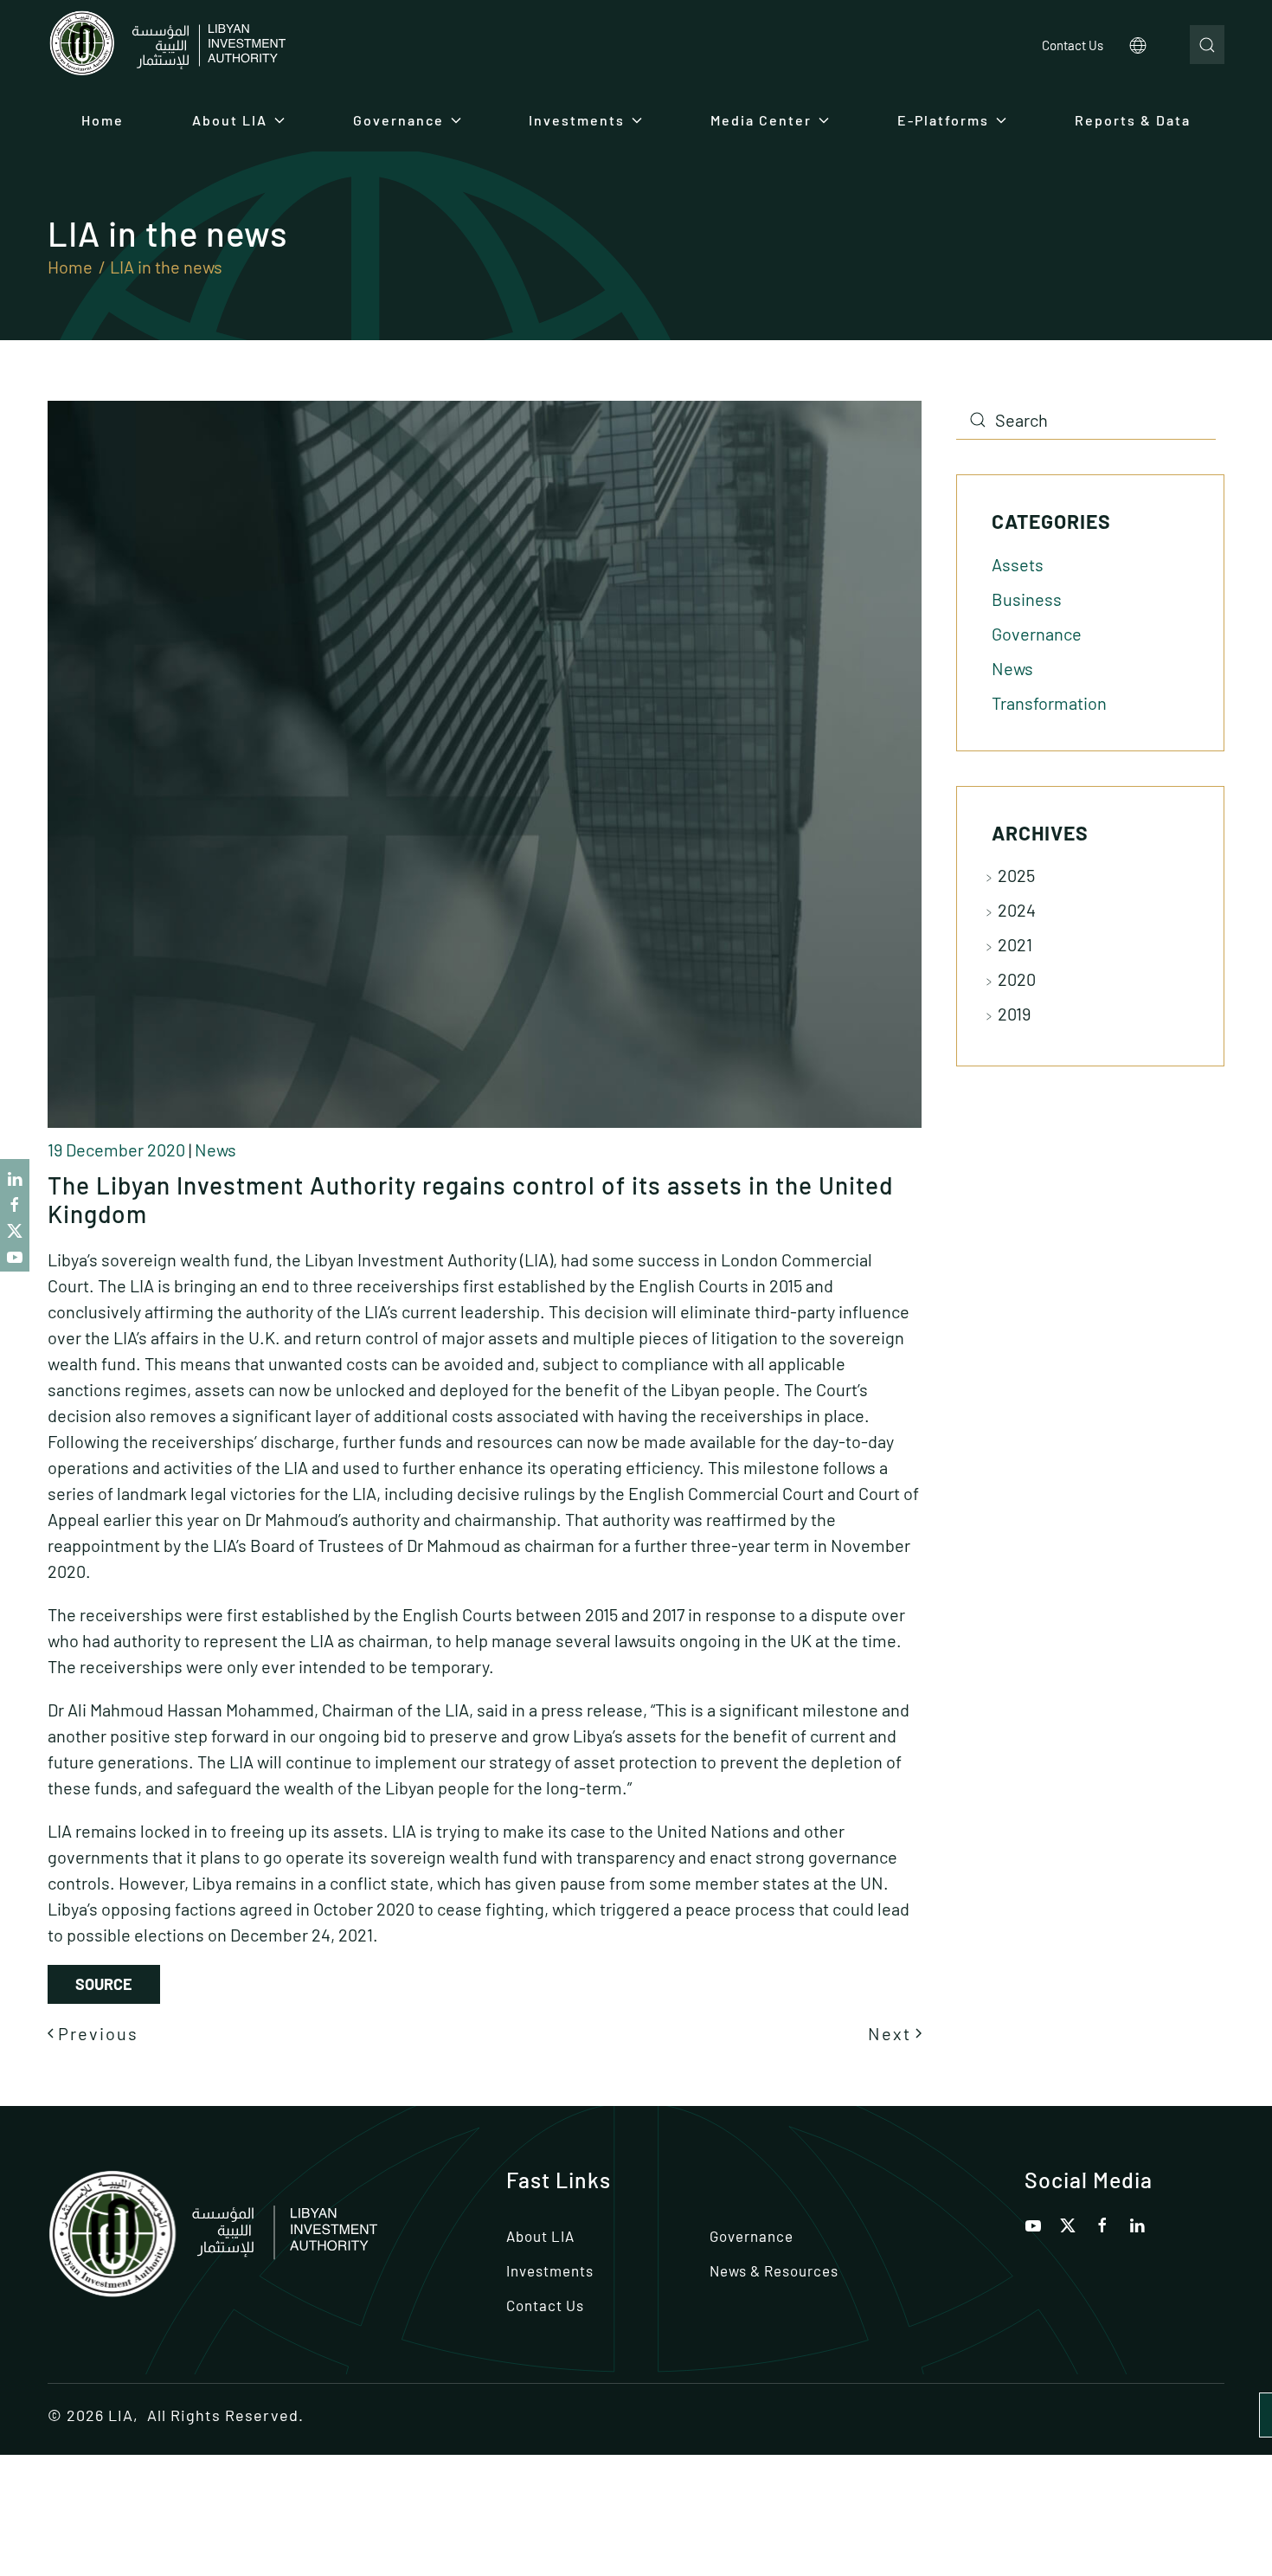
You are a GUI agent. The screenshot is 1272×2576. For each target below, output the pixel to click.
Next (890, 2033)
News (215, 1150)
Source (104, 1984)
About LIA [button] (230, 120)
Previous (98, 2033)
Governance (1037, 634)
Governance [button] (398, 120)
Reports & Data (1133, 120)
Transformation (1049, 703)
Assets (1018, 564)
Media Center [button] (761, 120)
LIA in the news (166, 267)
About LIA (540, 2236)
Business (1027, 599)
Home (103, 120)
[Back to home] (167, 45)
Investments (550, 2270)
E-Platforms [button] (943, 120)
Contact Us (1073, 45)
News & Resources (774, 2270)
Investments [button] (577, 120)
